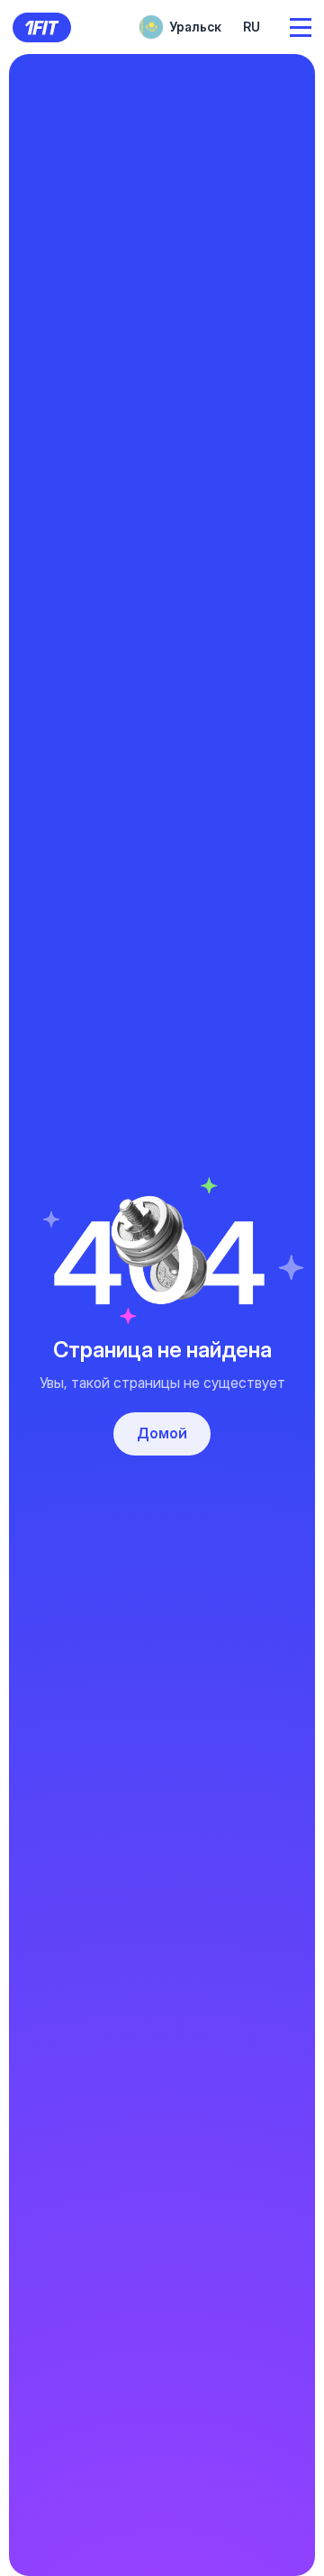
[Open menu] (301, 27)
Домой (162, 1433)
